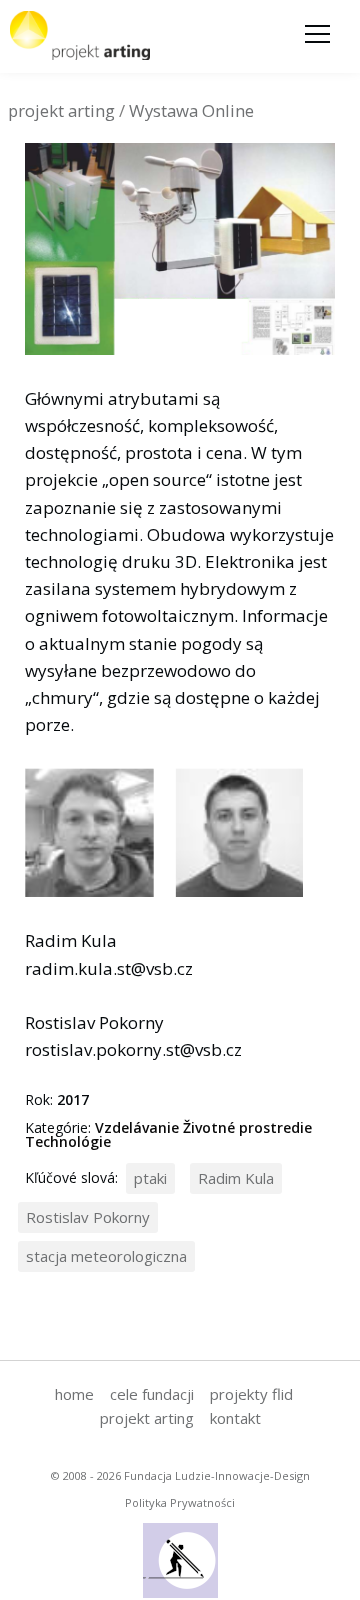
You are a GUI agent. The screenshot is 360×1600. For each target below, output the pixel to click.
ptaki (150, 1178)
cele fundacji (152, 1394)
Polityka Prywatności (180, 1502)
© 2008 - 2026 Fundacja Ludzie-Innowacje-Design (180, 1475)
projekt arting (147, 1418)
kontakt (235, 1418)
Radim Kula (236, 1178)
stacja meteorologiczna (106, 1256)
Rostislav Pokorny (88, 1217)
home (74, 1394)
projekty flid (251, 1394)
